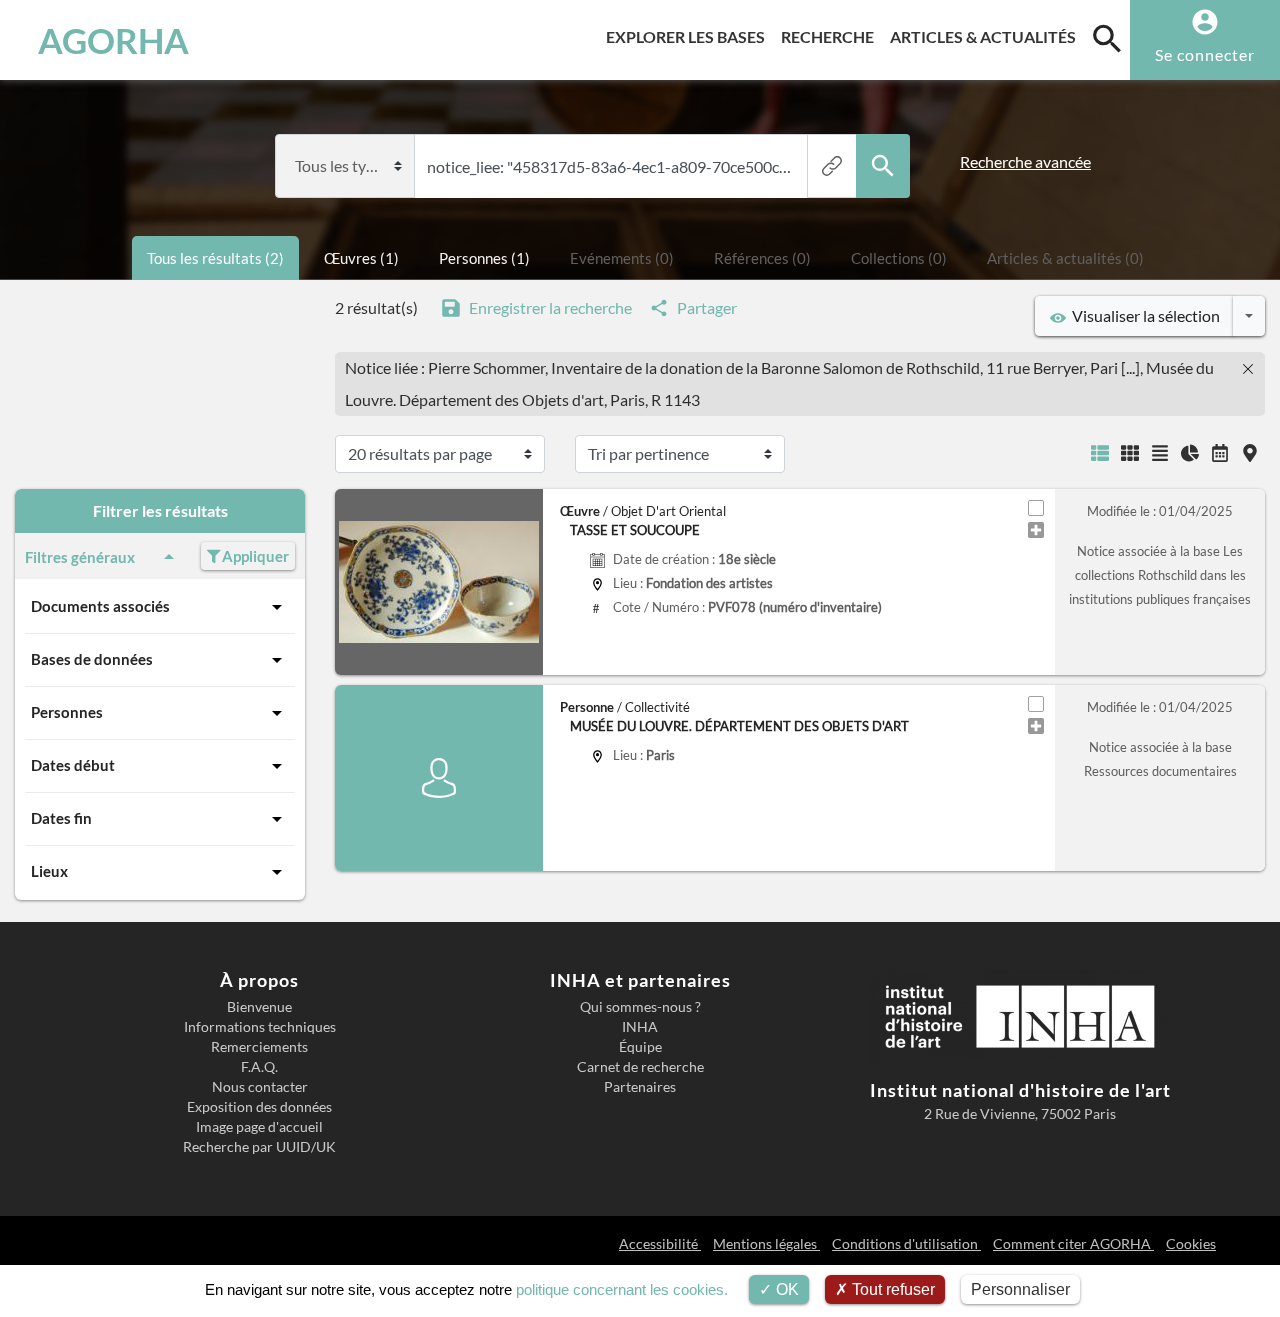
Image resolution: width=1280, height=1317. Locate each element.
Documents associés (100, 606)
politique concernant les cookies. (622, 1289)
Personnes (67, 712)
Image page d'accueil (259, 1127)
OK (785, 1289)
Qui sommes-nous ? (640, 1007)
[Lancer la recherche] (883, 166)
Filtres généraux (80, 557)
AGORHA (113, 40)
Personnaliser (1020, 1289)
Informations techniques (260, 1027)
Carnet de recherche (640, 1067)
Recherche (831, 36)
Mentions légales (766, 1243)
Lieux (49, 871)
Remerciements (259, 1047)
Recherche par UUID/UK (259, 1147)
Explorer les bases (689, 36)
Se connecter (1205, 54)
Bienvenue (259, 1007)
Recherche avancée (1025, 161)
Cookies (1191, 1243)
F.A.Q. (259, 1067)
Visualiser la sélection (1143, 315)
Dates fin (61, 818)
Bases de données (92, 659)
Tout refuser (891, 1289)
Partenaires (640, 1087)
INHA (640, 1027)
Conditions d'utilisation (906, 1243)
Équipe (640, 1047)
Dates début (73, 765)
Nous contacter (260, 1087)
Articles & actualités (987, 36)
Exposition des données (259, 1107)
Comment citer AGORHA (1073, 1243)
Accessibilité (660, 1243)
